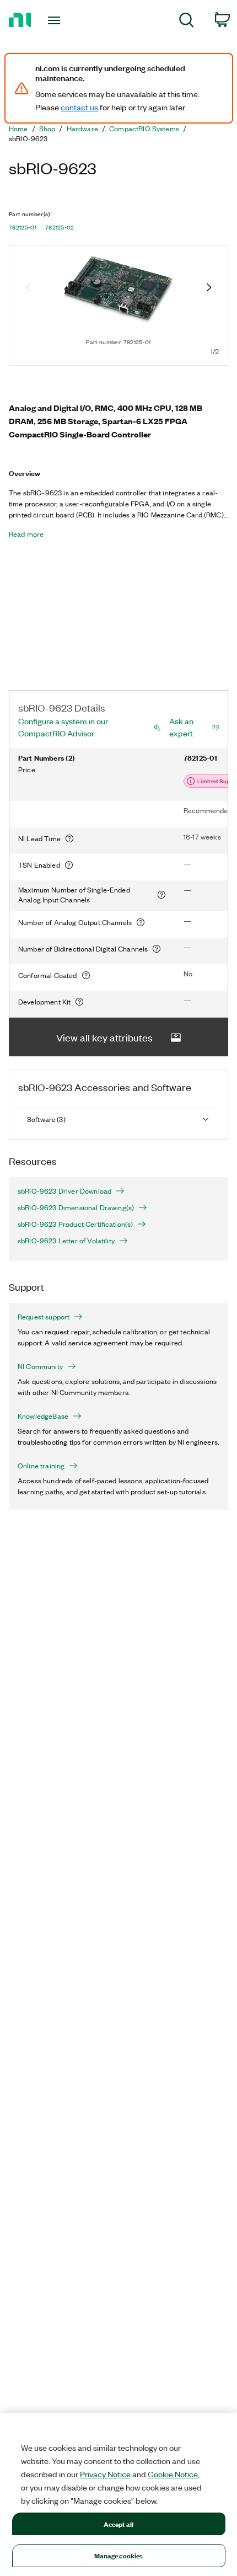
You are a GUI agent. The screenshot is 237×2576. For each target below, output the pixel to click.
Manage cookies (119, 2555)
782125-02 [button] (60, 227)
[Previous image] (28, 288)
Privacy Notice (105, 2474)
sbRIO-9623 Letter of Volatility (66, 1241)
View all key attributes (104, 1037)
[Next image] (209, 288)
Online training (41, 1466)
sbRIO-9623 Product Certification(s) (75, 1224)
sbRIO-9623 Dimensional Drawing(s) (76, 1207)
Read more (26, 534)
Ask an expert (181, 727)
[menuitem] (187, 22)
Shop (47, 129)
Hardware (82, 129)
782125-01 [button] (23, 227)
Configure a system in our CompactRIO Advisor (63, 727)
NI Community (40, 1366)
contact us (79, 107)
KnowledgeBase (43, 1416)
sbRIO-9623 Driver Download (64, 1191)
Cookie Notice (173, 2474)
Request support (44, 1317)
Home (18, 129)
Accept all (118, 2524)
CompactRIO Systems (144, 129)
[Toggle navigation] (57, 20)
